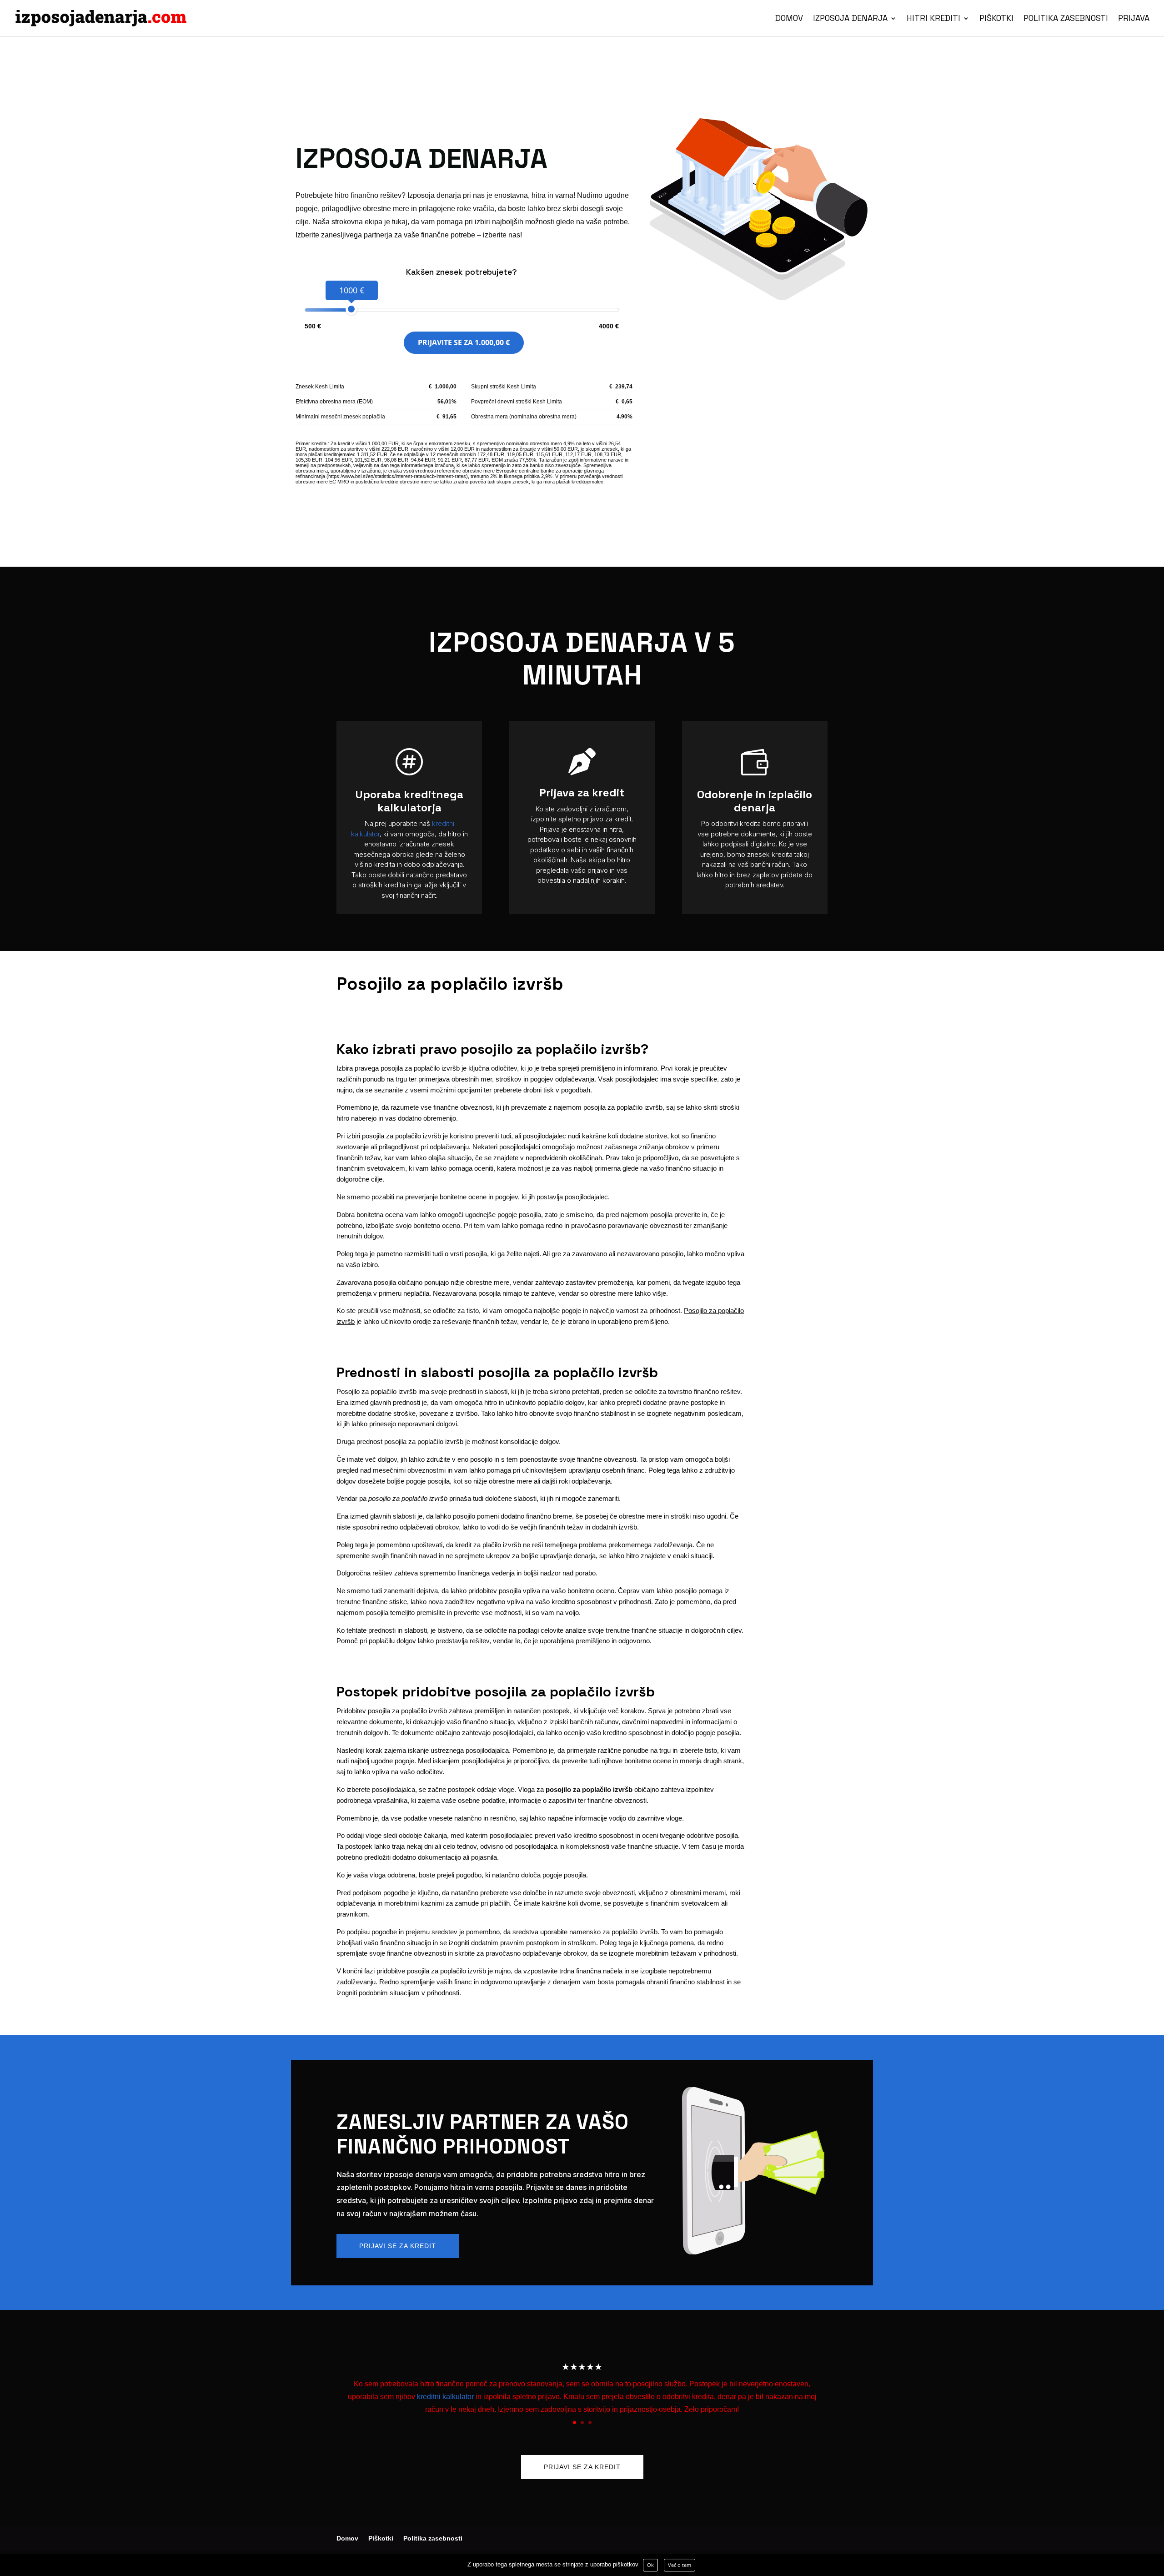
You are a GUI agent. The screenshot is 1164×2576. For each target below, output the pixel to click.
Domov (789, 19)
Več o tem (680, 2565)
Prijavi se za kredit (398, 2246)
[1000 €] (351, 309)
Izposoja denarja (850, 19)
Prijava (1134, 19)
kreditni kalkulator (445, 2397)
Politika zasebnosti (1066, 19)
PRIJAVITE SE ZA (464, 342)
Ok (650, 2565)
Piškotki (996, 19)
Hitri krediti (933, 19)
